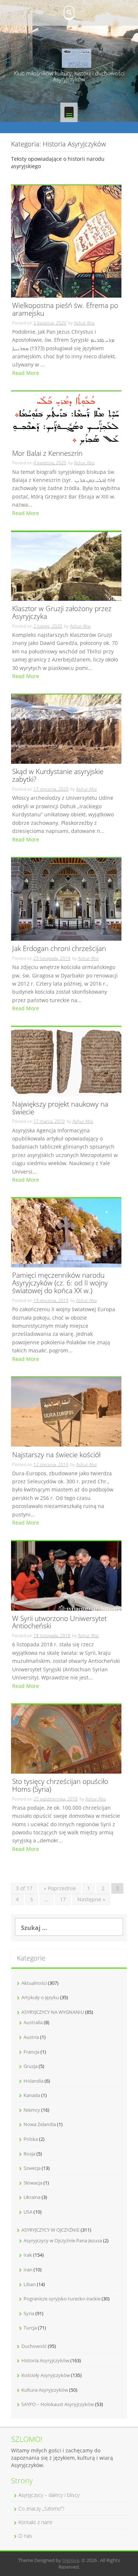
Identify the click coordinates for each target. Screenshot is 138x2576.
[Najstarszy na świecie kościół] (66, 1411)
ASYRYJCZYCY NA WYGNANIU (53, 2012)
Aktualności (34, 1983)
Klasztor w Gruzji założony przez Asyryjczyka (62, 613)
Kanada (32, 2095)
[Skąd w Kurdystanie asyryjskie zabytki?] (66, 729)
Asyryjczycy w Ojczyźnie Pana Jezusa (63, 2240)
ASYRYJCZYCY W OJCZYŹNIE (50, 2230)
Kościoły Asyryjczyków (46, 2375)
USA (28, 2212)
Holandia (33, 2081)
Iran (28, 2270)
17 (63, 1899)
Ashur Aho (84, 323)
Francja (31, 2052)
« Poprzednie (60, 1888)
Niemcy (32, 2110)
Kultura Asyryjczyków (45, 2390)
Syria (29, 2313)
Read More (26, 373)
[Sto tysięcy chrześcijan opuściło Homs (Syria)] (66, 1738)
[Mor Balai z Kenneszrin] (66, 418)
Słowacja (33, 2183)
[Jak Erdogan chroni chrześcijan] (66, 899)
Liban (30, 2284)
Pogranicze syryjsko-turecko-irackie (62, 2299)
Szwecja (32, 2168)
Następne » (91, 1899)
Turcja (30, 2328)
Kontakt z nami (35, 2522)
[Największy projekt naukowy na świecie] (66, 1061)
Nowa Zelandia (40, 2124)
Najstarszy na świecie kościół (56, 1455)
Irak (28, 2255)
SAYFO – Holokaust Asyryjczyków (58, 2404)
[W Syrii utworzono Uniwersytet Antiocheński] (66, 1575)
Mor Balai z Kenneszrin (47, 454)
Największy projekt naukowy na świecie (60, 1108)
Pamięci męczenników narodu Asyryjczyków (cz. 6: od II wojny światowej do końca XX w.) (60, 1283)
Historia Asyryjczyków (45, 2360)
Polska (31, 2139)
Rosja (29, 2154)
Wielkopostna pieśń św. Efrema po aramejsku (65, 310)
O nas (25, 2536)
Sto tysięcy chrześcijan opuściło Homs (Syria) (60, 1786)
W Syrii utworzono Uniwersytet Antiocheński (59, 1623)
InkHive (71, 2560)
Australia (33, 2022)
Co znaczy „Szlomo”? (41, 2508)
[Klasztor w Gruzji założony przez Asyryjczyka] (66, 566)
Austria (31, 2037)
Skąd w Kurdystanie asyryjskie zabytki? (58, 776)
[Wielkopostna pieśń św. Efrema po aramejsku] (66, 241)
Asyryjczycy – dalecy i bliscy (49, 2495)
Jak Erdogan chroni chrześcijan (59, 949)
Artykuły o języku (40, 1997)
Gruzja (31, 2066)
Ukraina (32, 2197)
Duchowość (34, 2346)
